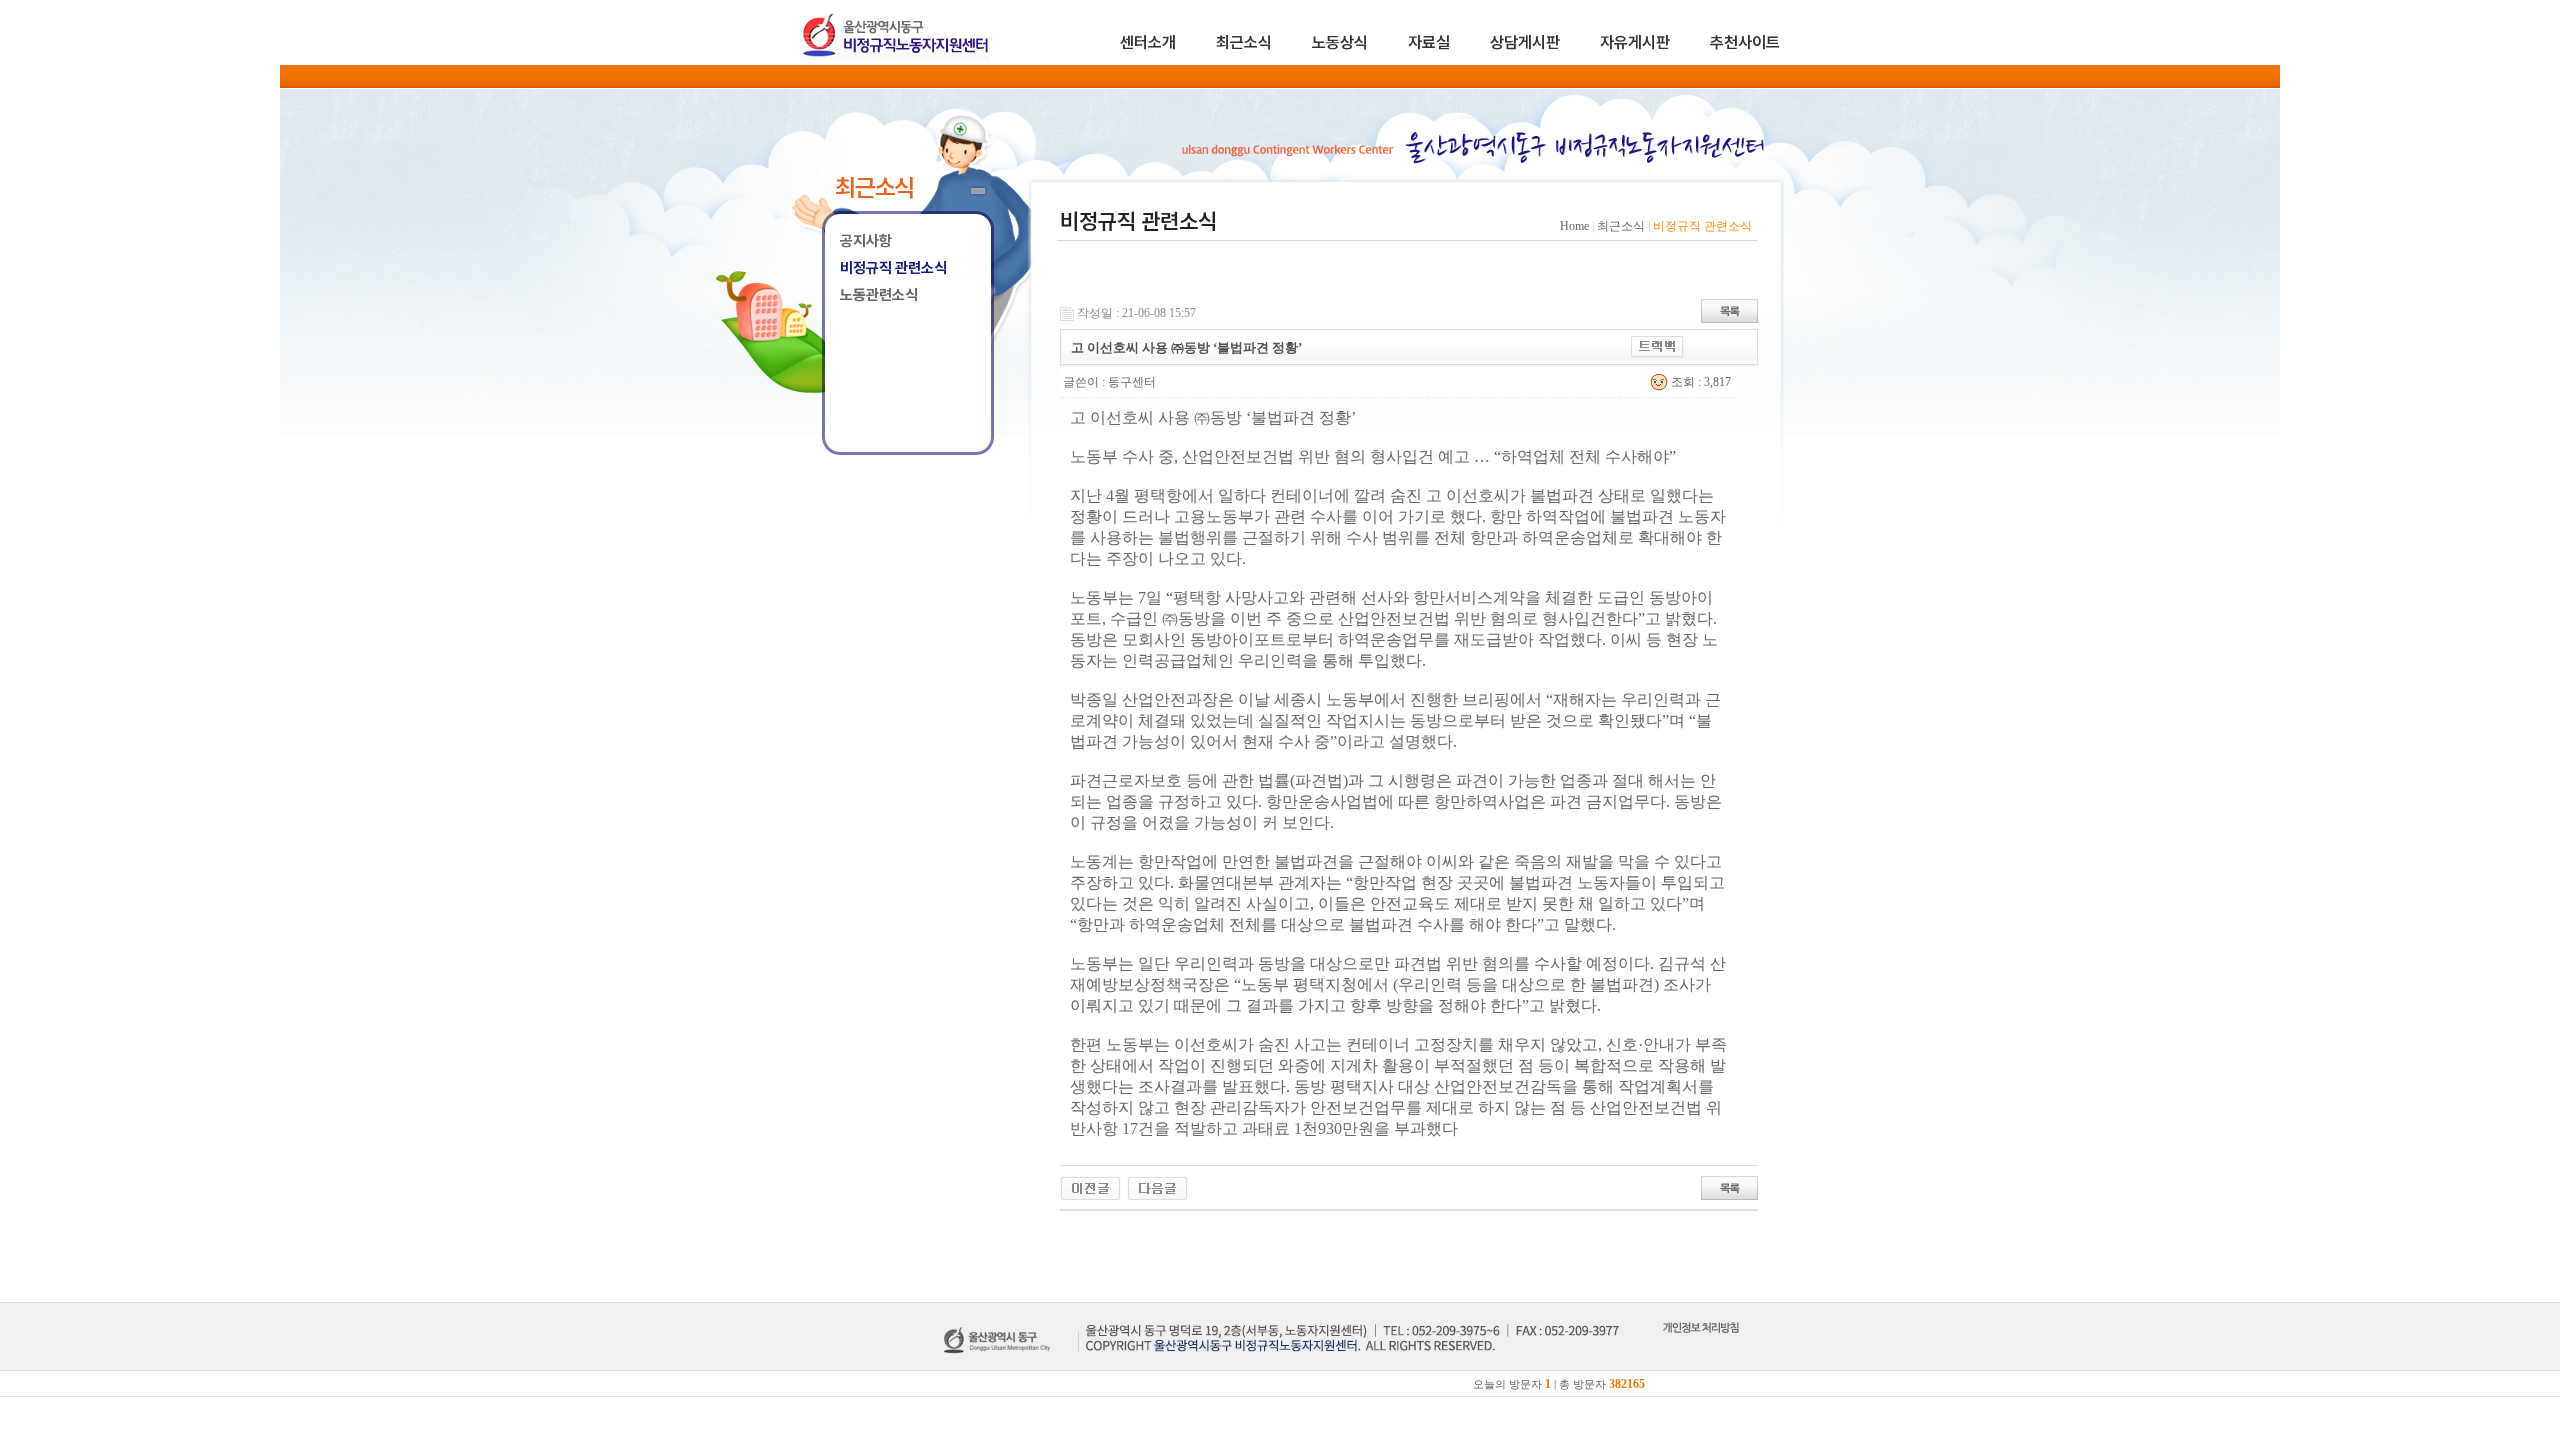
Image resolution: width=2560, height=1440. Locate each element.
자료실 (1429, 42)
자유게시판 (1635, 42)
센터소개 (1148, 42)
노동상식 (1340, 42)
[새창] (1700, 1350)
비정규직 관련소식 (893, 268)
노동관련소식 (879, 295)
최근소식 (1244, 42)
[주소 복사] (1657, 345)
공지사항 (866, 241)
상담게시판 (1525, 42)
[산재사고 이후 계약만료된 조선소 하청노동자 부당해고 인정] (1157, 1187)
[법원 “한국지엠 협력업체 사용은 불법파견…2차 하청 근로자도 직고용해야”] (1090, 1187)
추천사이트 (1745, 42)
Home (1574, 226)
